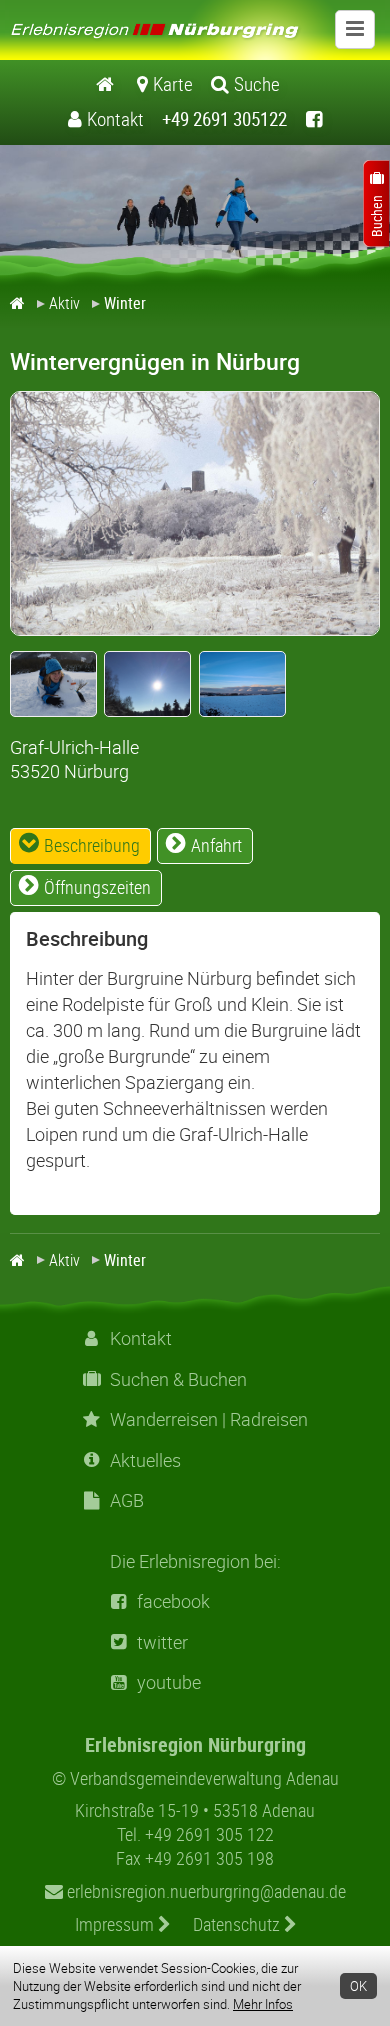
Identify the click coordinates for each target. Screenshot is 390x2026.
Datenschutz (238, 1924)
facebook (173, 1601)
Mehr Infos (263, 2004)
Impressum (116, 1924)
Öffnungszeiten (97, 887)
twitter (162, 1642)
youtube (169, 1682)
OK (358, 1986)
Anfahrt (216, 845)
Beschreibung (92, 845)
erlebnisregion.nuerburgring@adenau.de (204, 1891)
